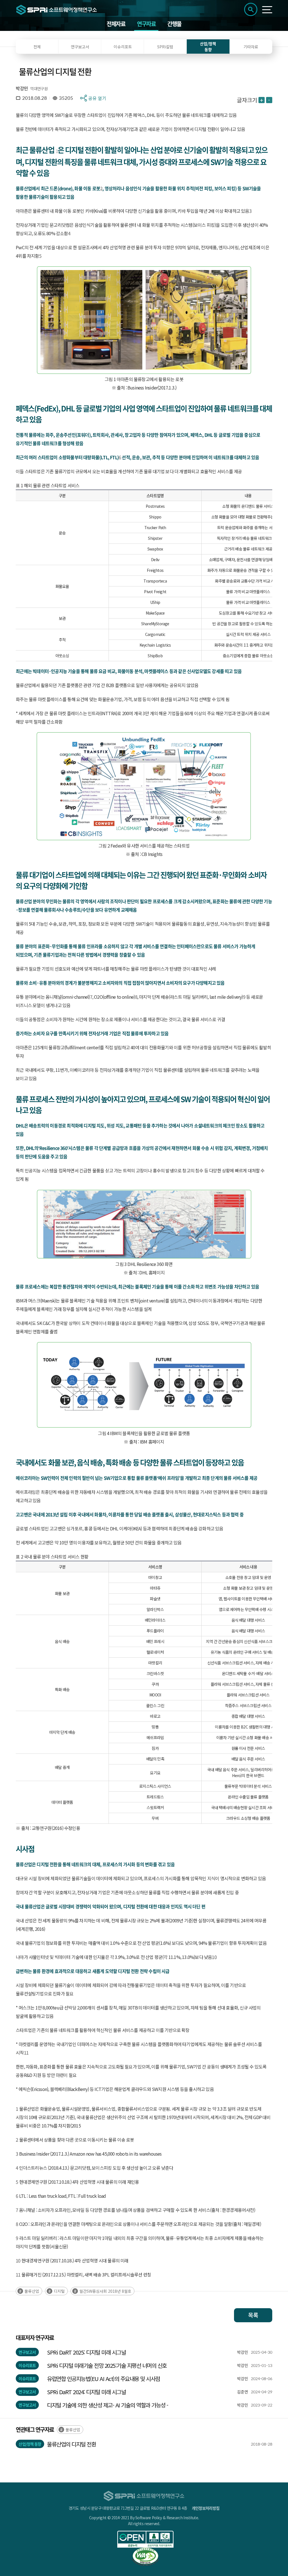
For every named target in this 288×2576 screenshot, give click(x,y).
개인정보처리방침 (206, 2508)
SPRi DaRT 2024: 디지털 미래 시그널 (86, 2392)
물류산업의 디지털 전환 (71, 2444)
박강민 (22, 88)
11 (26, 2052)
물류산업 (32, 2291)
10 (214, 1957)
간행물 (174, 24)
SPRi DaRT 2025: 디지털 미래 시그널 (86, 2352)
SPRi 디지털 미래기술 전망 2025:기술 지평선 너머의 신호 (107, 2365)
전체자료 (116, 24)
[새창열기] (145, 2539)
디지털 (59, 2291)
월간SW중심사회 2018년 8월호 (105, 2291)
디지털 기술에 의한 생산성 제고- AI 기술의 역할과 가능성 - (108, 2405)
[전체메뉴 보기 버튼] (267, 10)
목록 (253, 2315)
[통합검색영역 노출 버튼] (251, 9)
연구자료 (146, 24)
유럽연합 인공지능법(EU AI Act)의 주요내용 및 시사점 (103, 2379)
